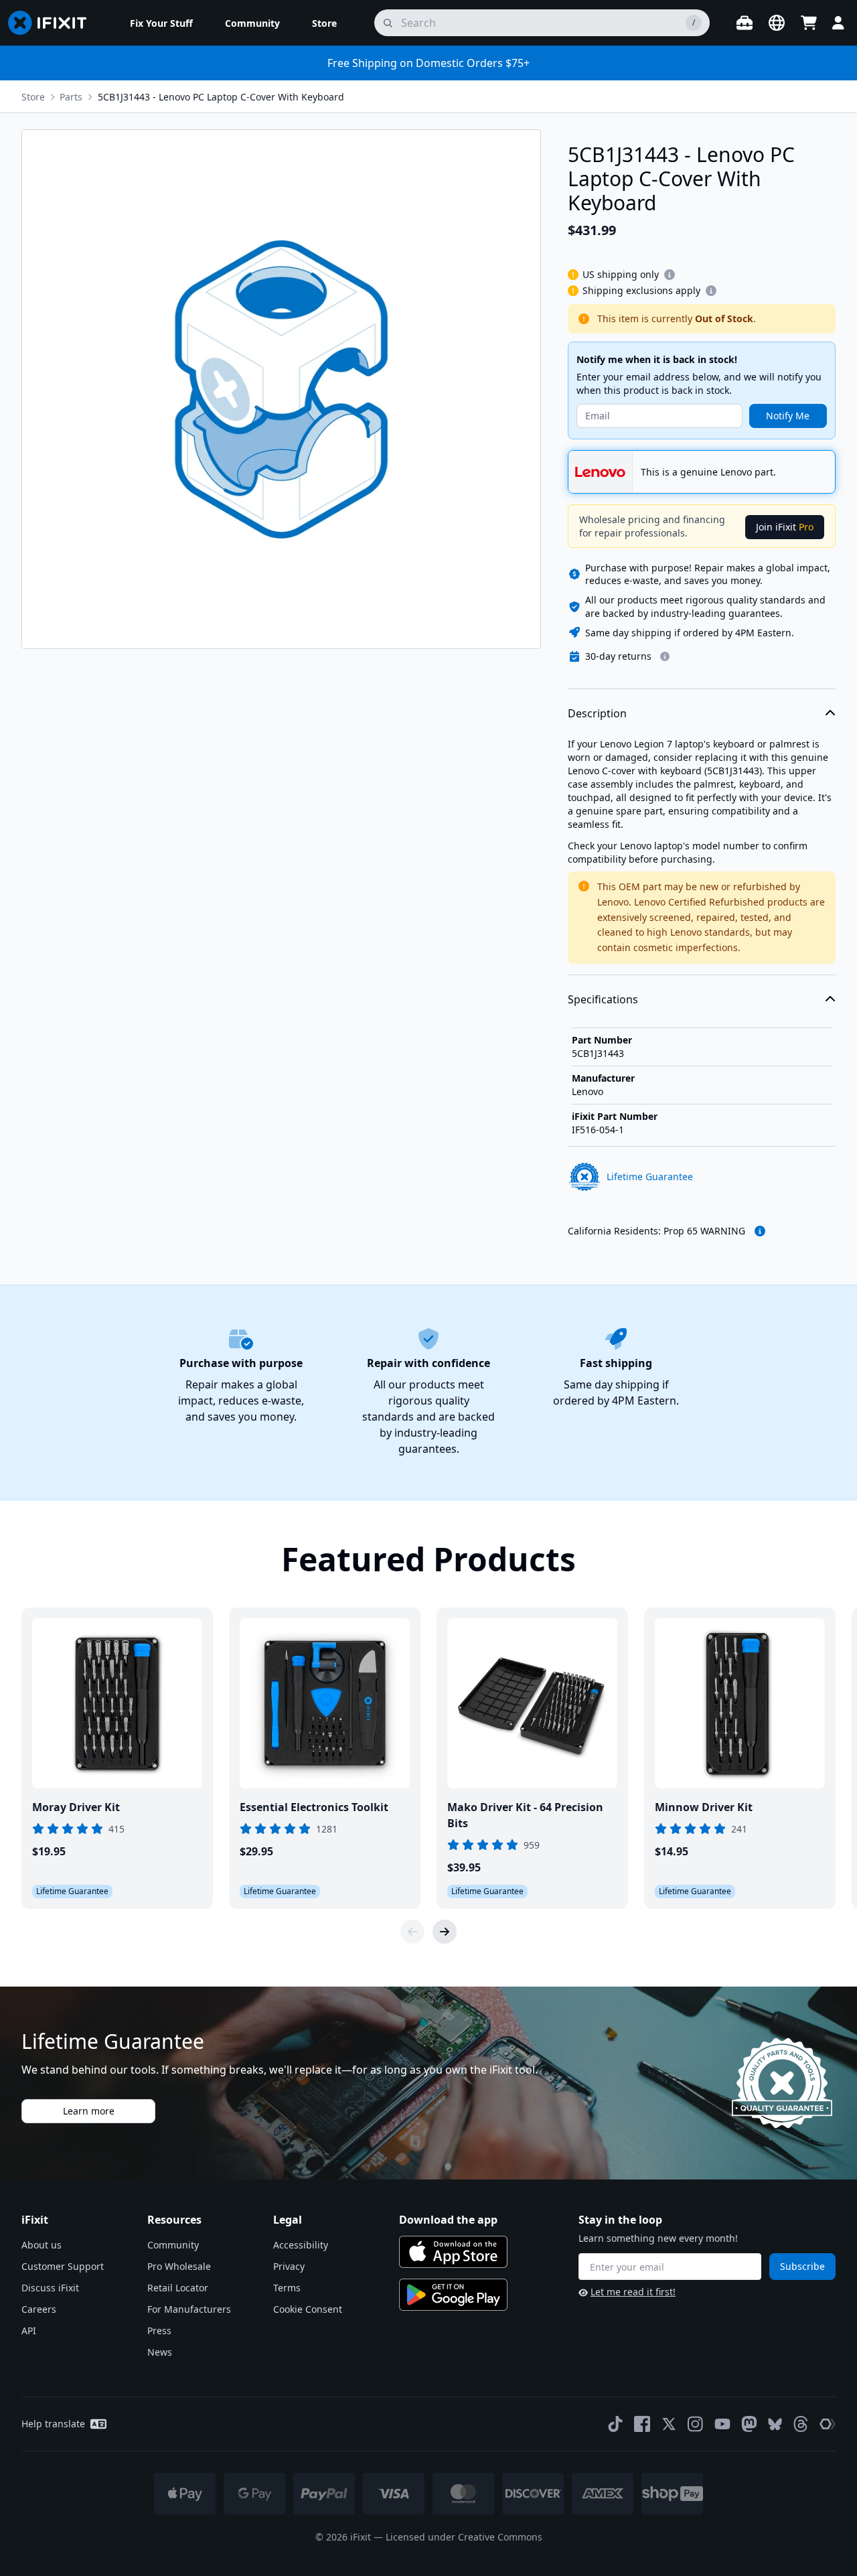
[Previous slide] (412, 1932)
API (29, 2331)
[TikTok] (615, 2424)
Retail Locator (178, 2288)
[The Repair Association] (828, 2424)
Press (159, 2331)
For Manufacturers (189, 2309)
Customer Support (63, 2266)
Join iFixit (785, 527)
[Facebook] (642, 2424)
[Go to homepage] (53, 23)
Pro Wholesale (179, 2266)
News (160, 2352)
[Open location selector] (777, 23)
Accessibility (301, 2245)
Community (173, 2245)
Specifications (603, 999)
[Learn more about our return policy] (665, 656)
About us (42, 2245)
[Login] (838, 23)
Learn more (89, 2111)
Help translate (53, 2424)
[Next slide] (445, 1932)
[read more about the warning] (760, 1231)
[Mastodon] (749, 2424)
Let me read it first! (633, 2292)
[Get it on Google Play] (453, 2295)
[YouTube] (722, 2424)
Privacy (289, 2266)
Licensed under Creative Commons (464, 2537)
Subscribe (802, 2266)
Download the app (448, 2220)
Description (597, 713)
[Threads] (801, 2424)
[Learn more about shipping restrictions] (670, 275)
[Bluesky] (775, 2424)
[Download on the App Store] (453, 2252)
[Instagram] (696, 2424)
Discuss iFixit (50, 2288)
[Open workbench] (745, 23)
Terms (287, 2288)
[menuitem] (161, 23)
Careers (39, 2309)
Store (33, 97)
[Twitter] (669, 2424)
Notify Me (788, 416)
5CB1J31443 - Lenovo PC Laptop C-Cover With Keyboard (221, 97)
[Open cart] (809, 23)
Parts (71, 97)
